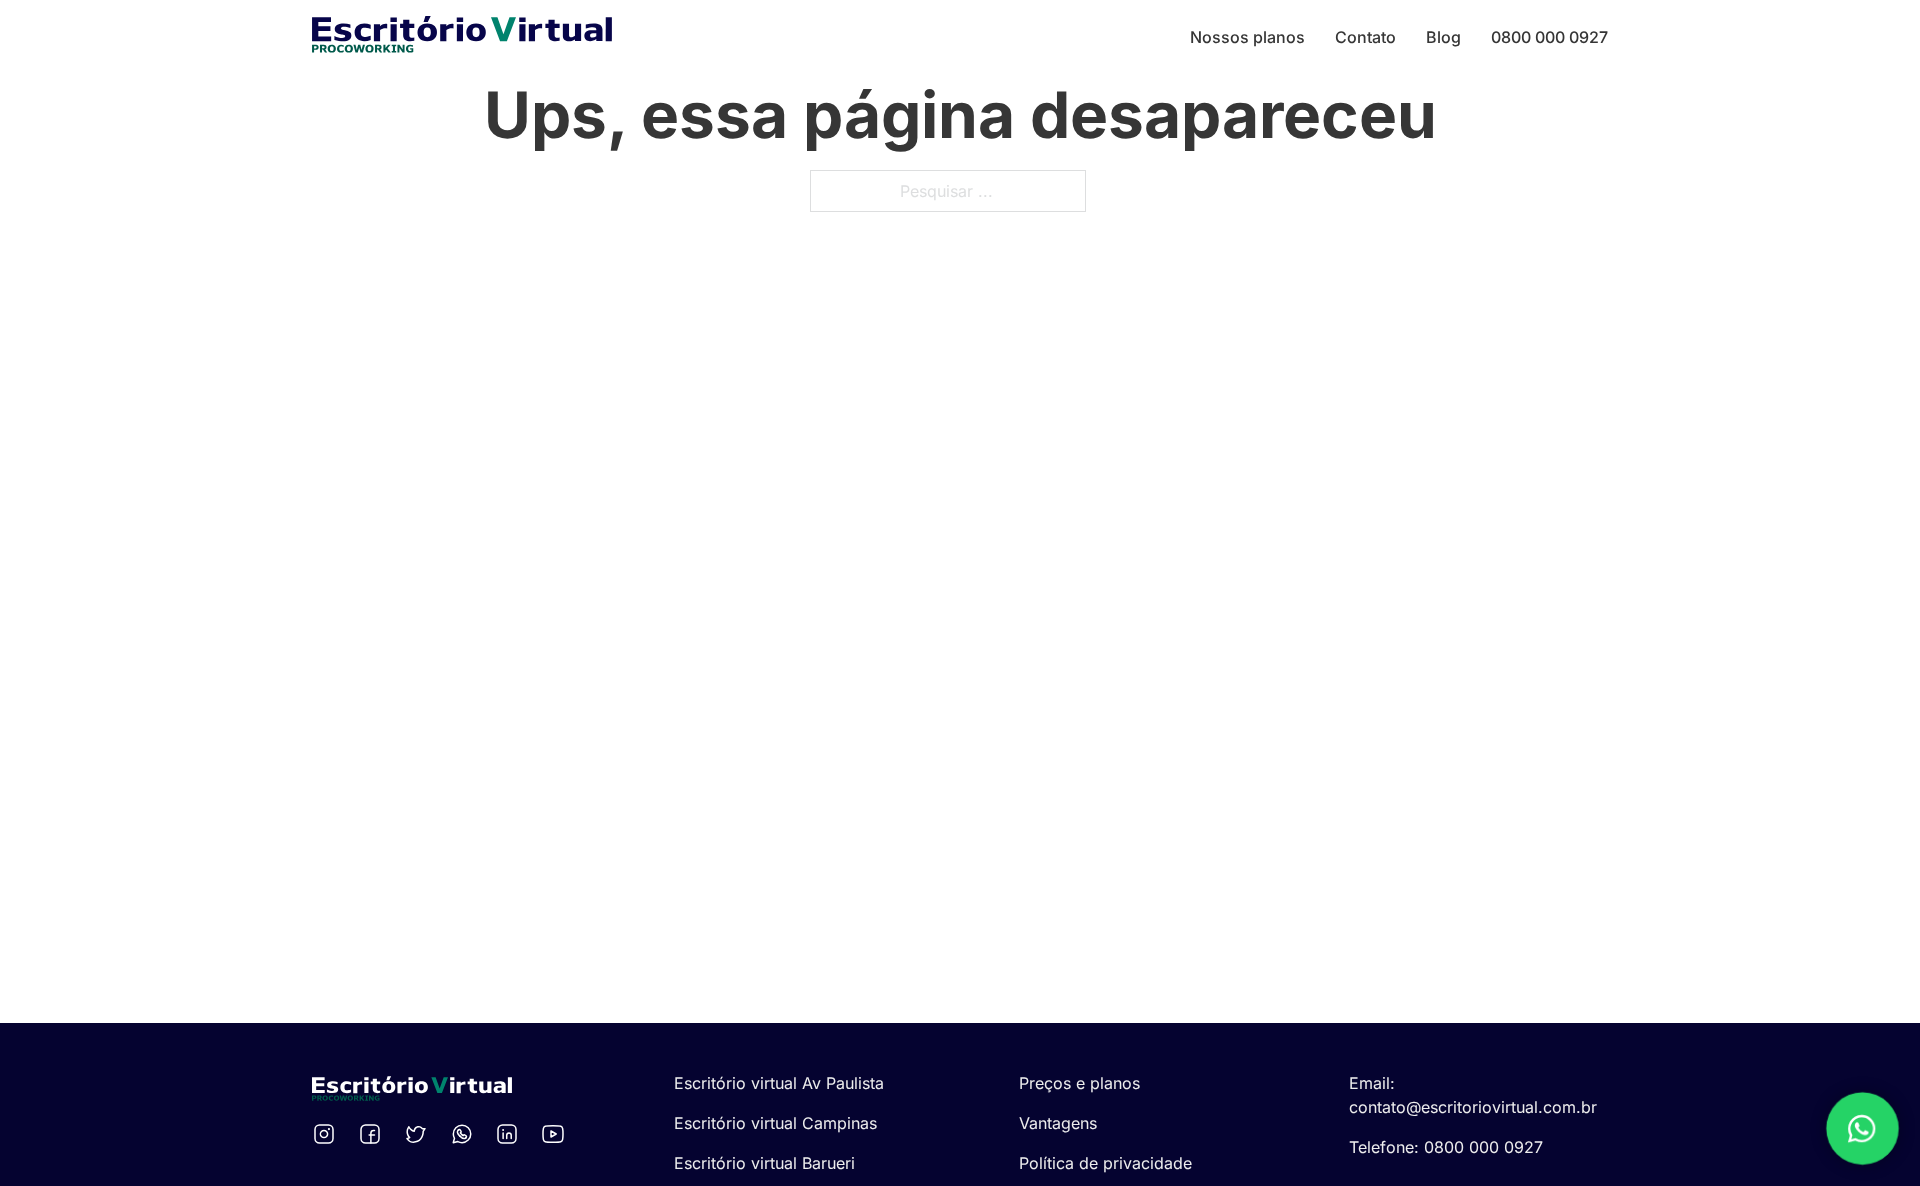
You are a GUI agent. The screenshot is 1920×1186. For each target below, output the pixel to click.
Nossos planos (1247, 37)
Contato (1365, 37)
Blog (1443, 37)
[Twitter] (419, 1134)
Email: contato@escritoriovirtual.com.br (1473, 1095)
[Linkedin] (510, 1134)
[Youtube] (556, 1134)
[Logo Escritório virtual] (462, 37)
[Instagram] (327, 1134)
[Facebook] (373, 1134)
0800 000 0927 (1549, 37)
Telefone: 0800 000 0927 (1446, 1147)
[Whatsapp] (465, 1134)
